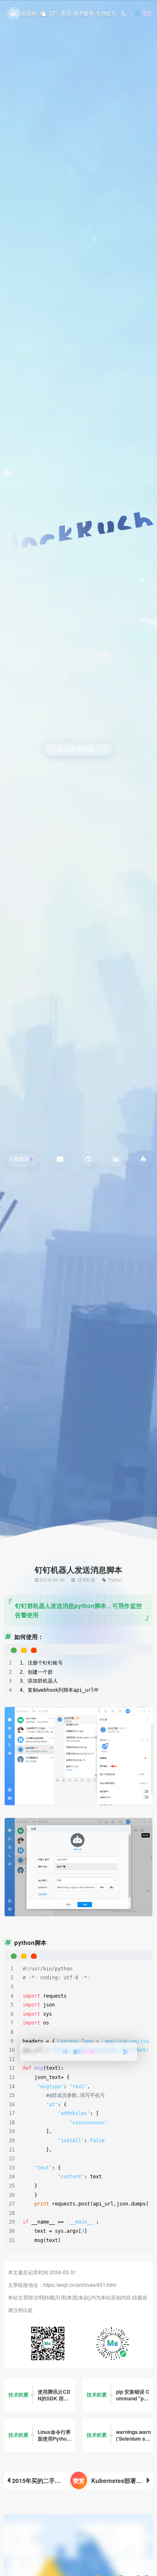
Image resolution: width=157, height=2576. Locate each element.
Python (115, 1579)
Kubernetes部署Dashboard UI (122, 2480)
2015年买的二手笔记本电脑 (45, 2480)
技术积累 (87, 1579)
